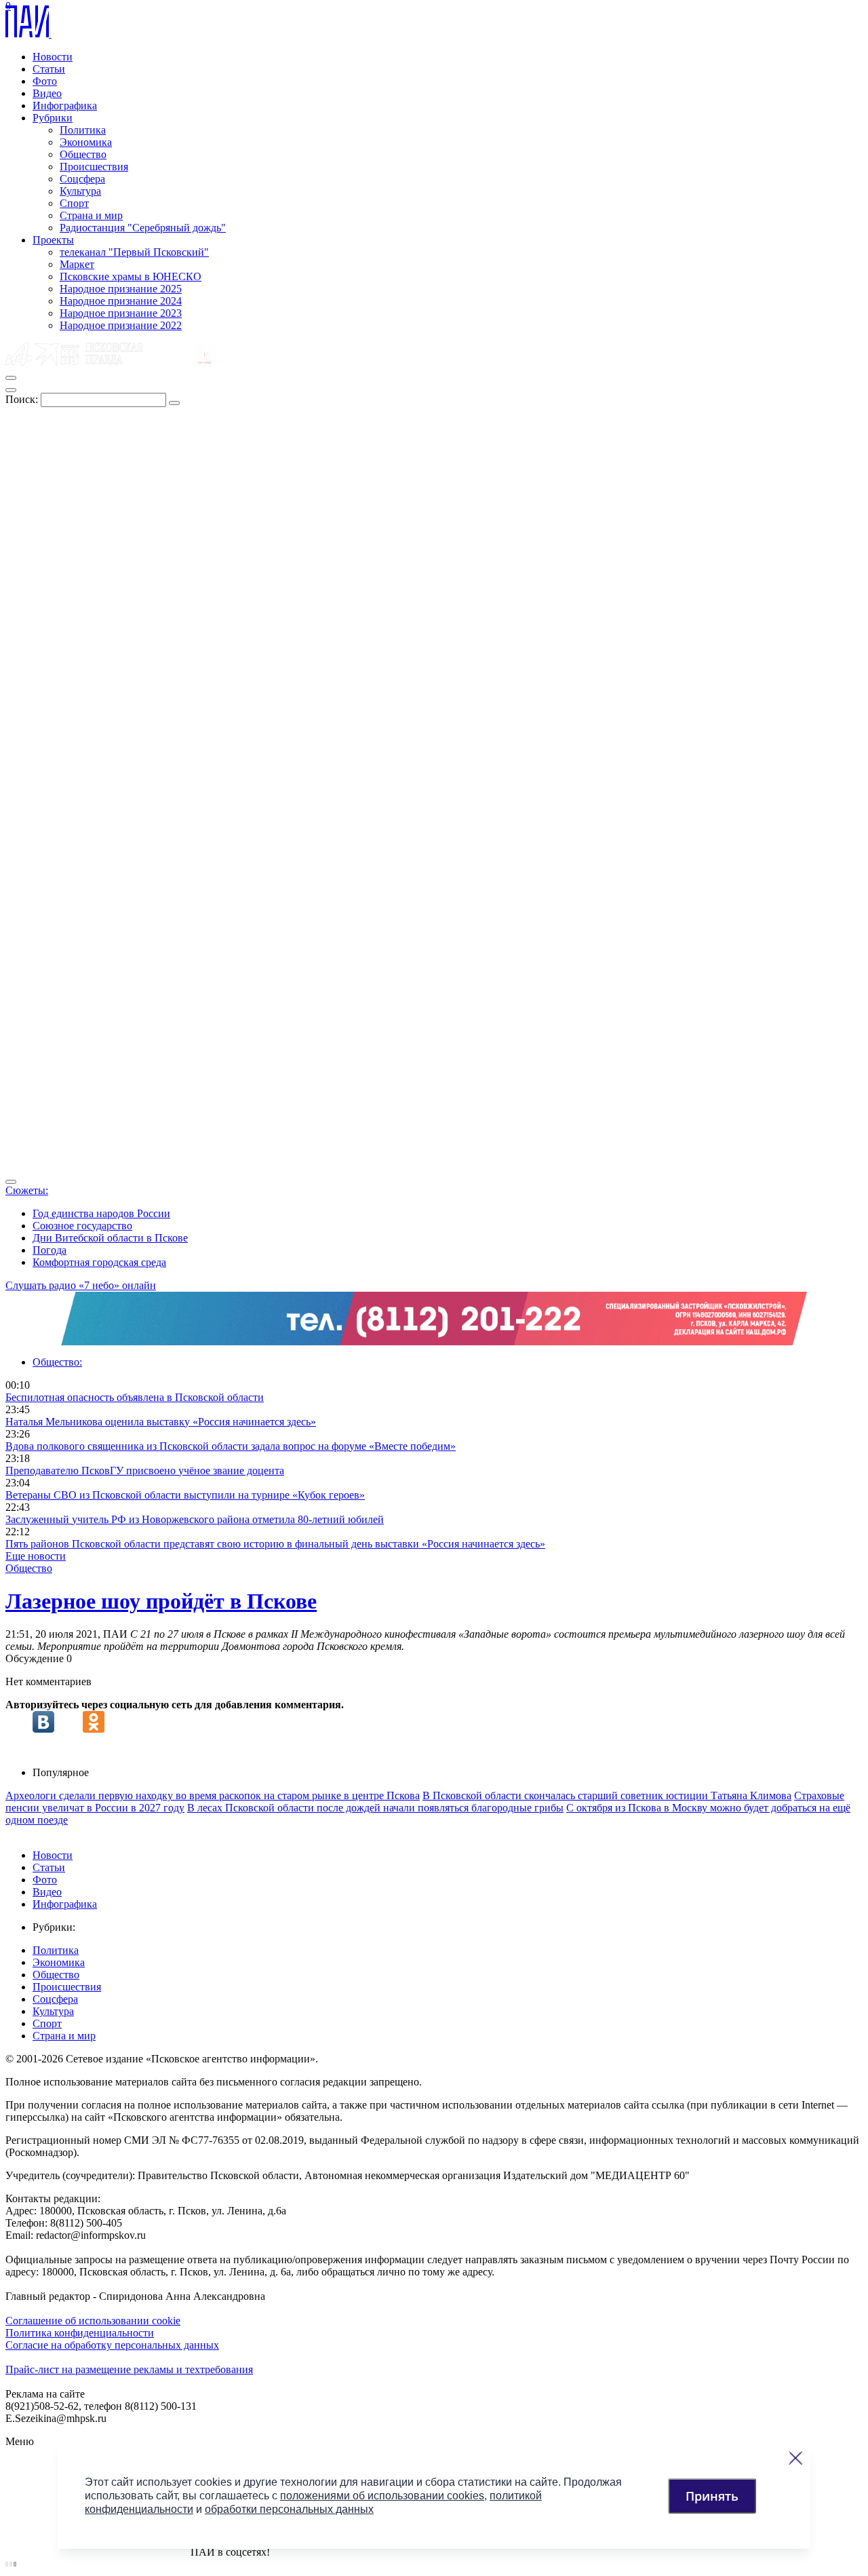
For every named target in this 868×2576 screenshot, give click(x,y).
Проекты (53, 240)
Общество (83, 154)
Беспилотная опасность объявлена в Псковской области (135, 1397)
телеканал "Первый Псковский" (134, 252)
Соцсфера (82, 179)
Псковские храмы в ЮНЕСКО (131, 276)
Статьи (49, 69)
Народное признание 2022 (121, 325)
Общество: (57, 1362)
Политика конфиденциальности (80, 2333)
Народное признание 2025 (121, 289)
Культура (80, 191)
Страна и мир (91, 215)
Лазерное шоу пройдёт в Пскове (161, 1601)
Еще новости (36, 1556)
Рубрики (53, 118)
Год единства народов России (101, 1213)
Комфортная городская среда (99, 1262)
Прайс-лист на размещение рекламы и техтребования (129, 2369)
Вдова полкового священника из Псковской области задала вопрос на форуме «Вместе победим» (231, 1446)
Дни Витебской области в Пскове (110, 1238)
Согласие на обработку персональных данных (112, 2345)
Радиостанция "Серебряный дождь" (143, 228)
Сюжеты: (27, 1190)
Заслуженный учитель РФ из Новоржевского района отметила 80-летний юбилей (195, 1519)
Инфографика (65, 105)
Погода (50, 1250)
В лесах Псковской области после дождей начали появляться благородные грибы (375, 1808)
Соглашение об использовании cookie (93, 2321)
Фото (45, 81)
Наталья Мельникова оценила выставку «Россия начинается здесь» (161, 1422)
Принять (712, 2496)
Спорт (74, 203)
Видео (47, 93)
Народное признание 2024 (121, 301)
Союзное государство (82, 1226)
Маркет (77, 264)
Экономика (86, 142)
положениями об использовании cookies (382, 2496)
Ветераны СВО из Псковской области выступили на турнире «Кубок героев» (185, 1495)
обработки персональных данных (289, 2509)
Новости (53, 57)
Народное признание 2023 (121, 313)
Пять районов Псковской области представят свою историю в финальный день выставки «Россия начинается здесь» (275, 1544)
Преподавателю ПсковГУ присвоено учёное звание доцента (145, 1470)
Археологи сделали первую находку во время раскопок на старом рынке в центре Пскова (213, 1795)
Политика (83, 130)
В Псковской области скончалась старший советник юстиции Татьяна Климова (607, 1795)
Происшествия (94, 167)
